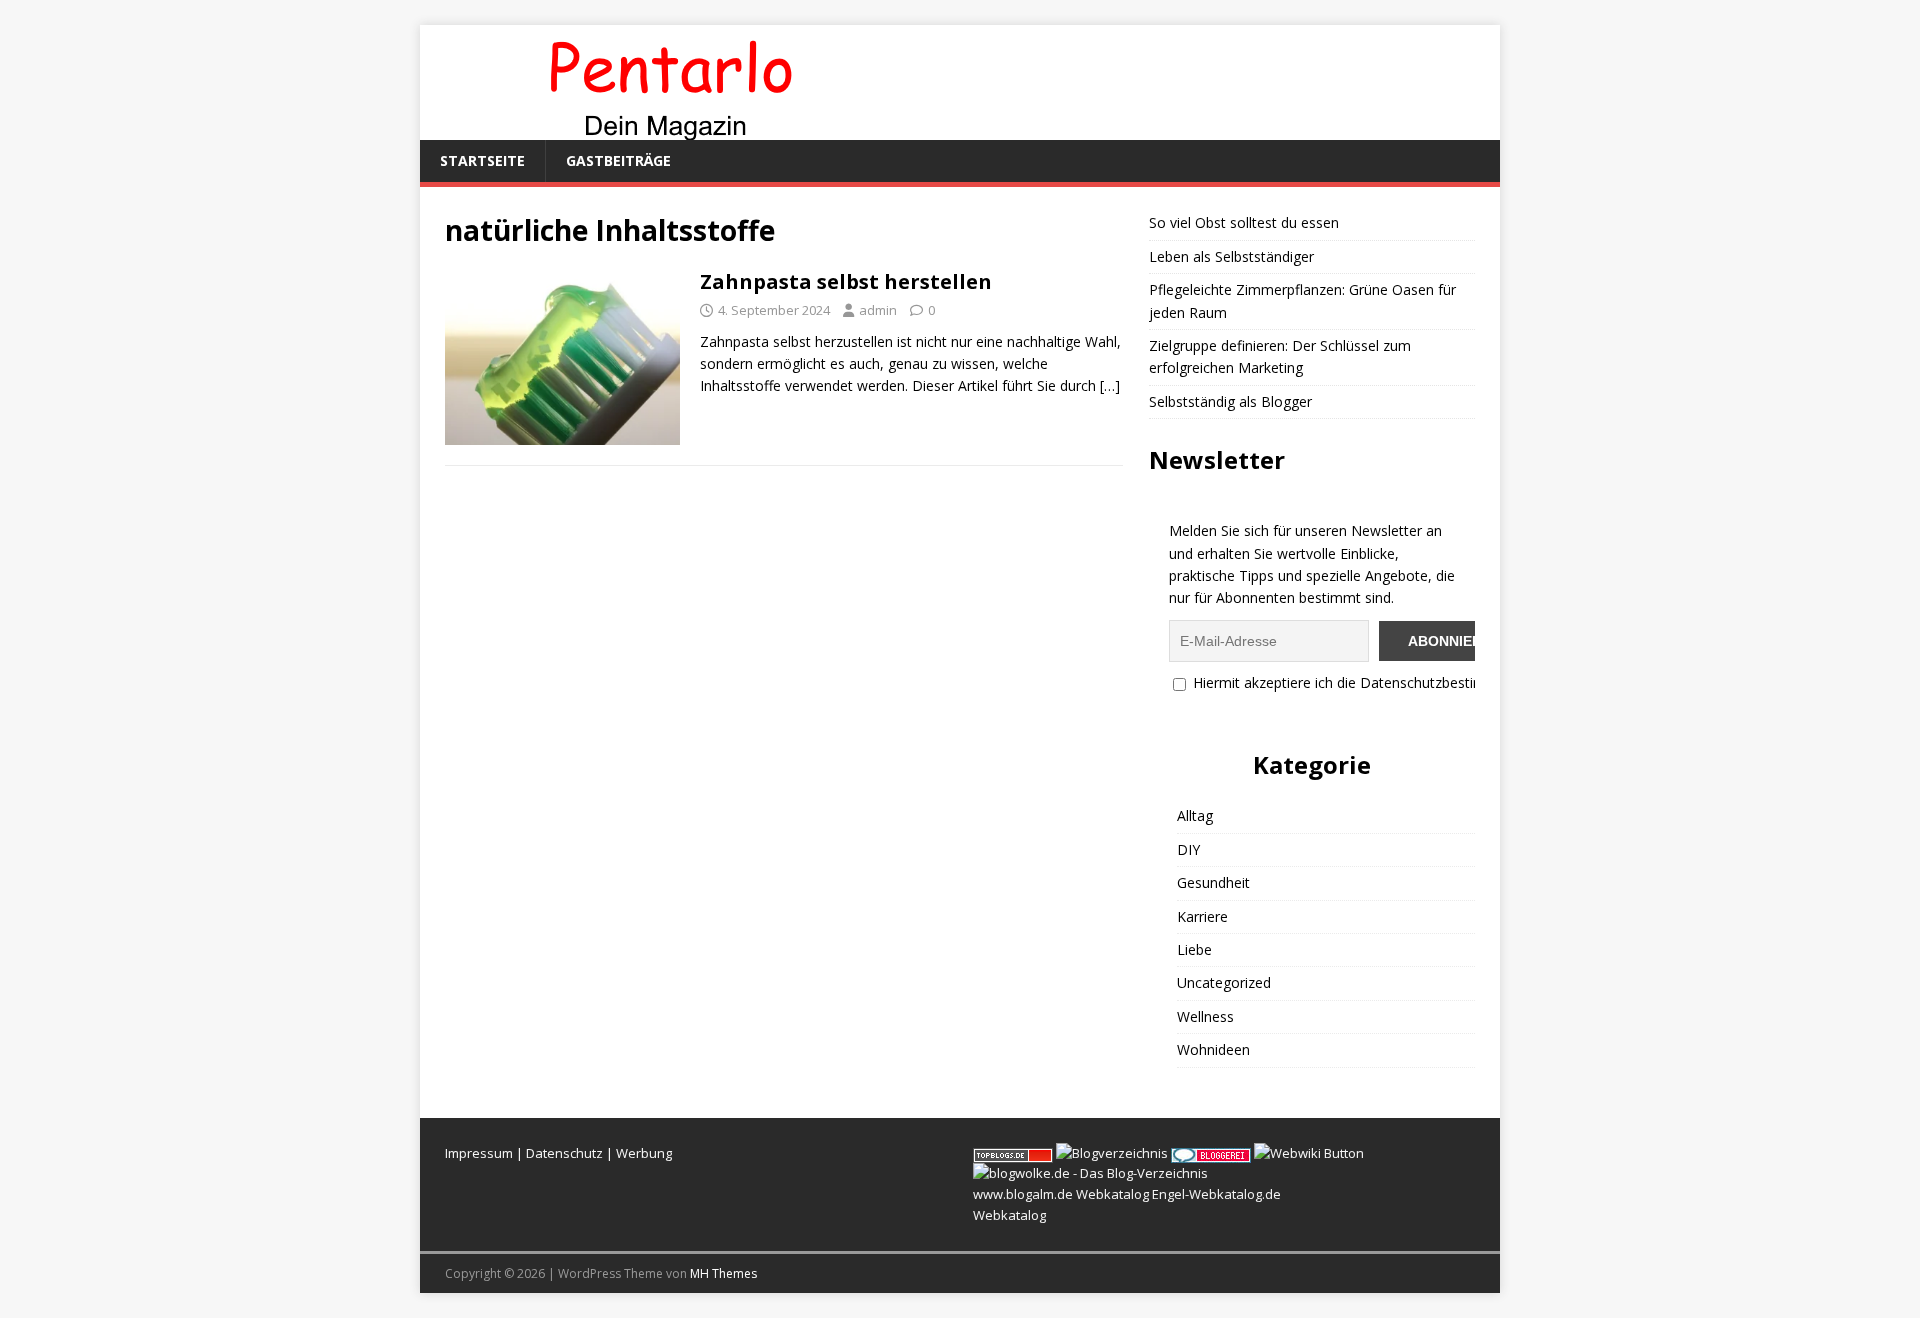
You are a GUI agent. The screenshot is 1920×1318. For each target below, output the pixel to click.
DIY (1188, 849)
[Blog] (1112, 1153)
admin (878, 310)
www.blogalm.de (1023, 1194)
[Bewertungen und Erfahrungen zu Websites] (1309, 1153)
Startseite (482, 160)
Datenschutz (564, 1153)
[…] (1110, 385)
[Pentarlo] (670, 128)
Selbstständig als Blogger (1230, 401)
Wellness (1205, 1016)
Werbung (644, 1153)
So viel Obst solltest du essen (1244, 222)
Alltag (1195, 815)
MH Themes (723, 1273)
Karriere (1202, 916)
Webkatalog (1112, 1194)
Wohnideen (1213, 1049)
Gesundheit (1213, 882)
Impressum (479, 1153)
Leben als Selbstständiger (1231, 256)
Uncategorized (1224, 982)
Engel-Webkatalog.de (1216, 1194)
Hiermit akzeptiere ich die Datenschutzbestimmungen (1364, 682)
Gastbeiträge (618, 160)
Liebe (1194, 949)
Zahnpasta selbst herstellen (846, 281)
